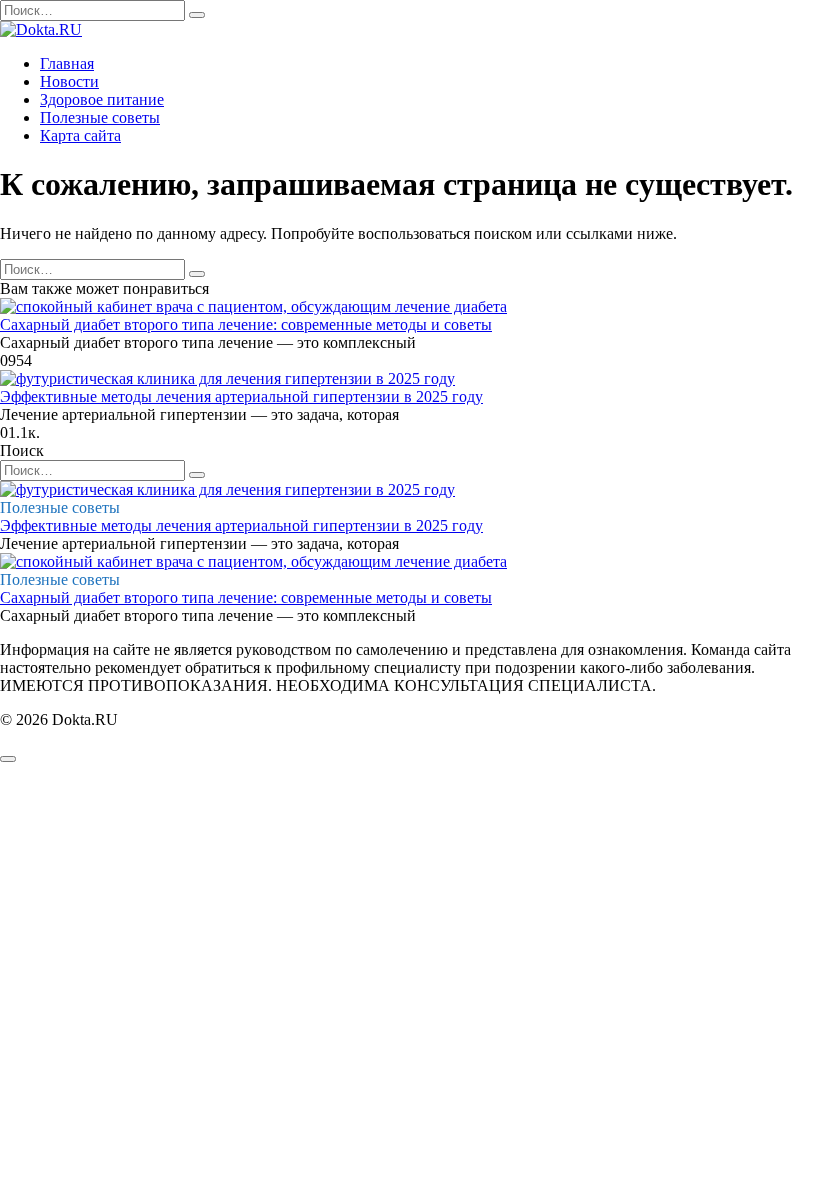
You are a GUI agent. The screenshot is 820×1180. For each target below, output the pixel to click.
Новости (69, 81)
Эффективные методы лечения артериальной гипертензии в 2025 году (241, 396)
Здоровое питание (102, 99)
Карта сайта (80, 135)
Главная (67, 63)
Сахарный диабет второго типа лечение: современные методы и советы (246, 324)
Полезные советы (100, 117)
